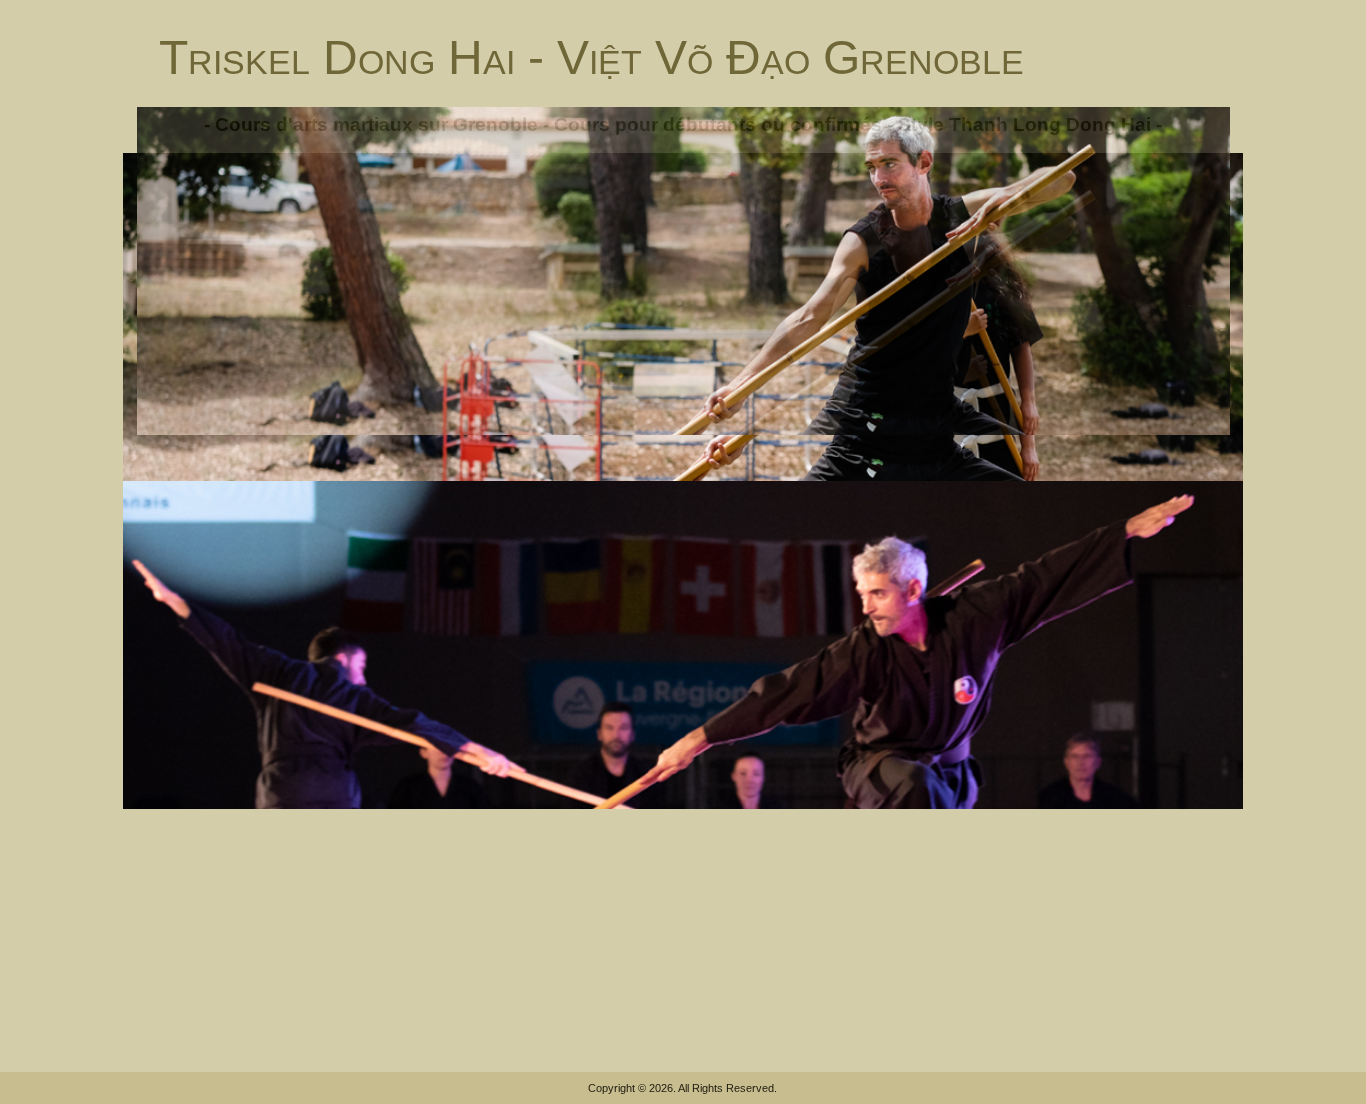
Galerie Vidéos (957, 496)
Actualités (236, 496)
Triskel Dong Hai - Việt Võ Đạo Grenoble (591, 57)
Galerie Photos (848, 496)
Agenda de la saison (720, 496)
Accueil (167, 496)
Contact (1133, 496)
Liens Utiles (1056, 496)
